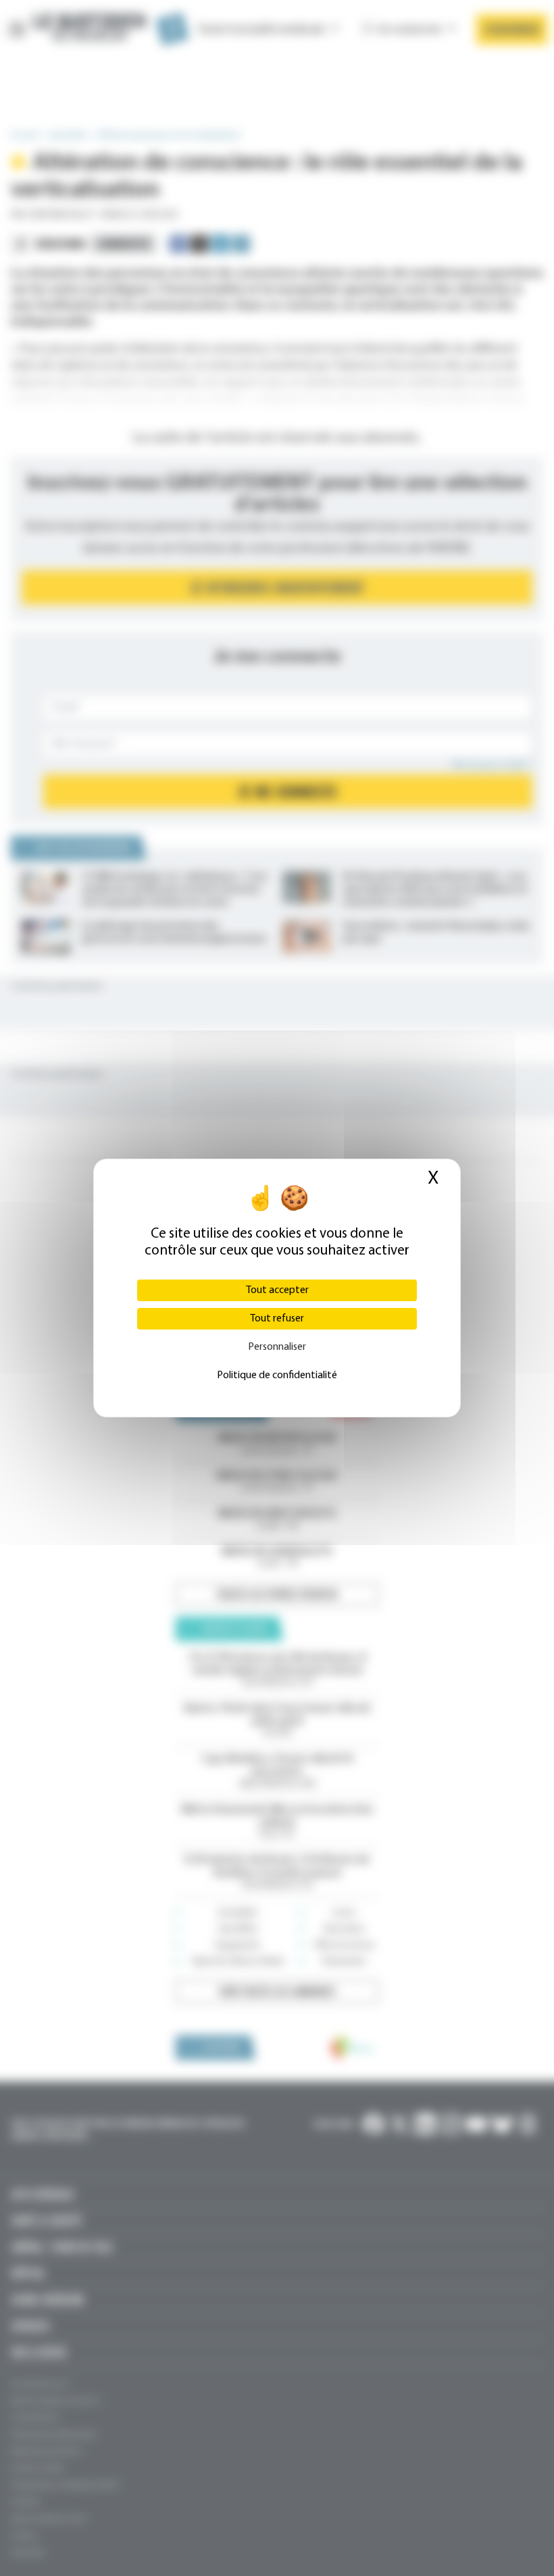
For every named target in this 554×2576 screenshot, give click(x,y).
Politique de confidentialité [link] (277, 1375)
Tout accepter (277, 1290)
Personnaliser (277, 1347)
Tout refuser (277, 1319)
